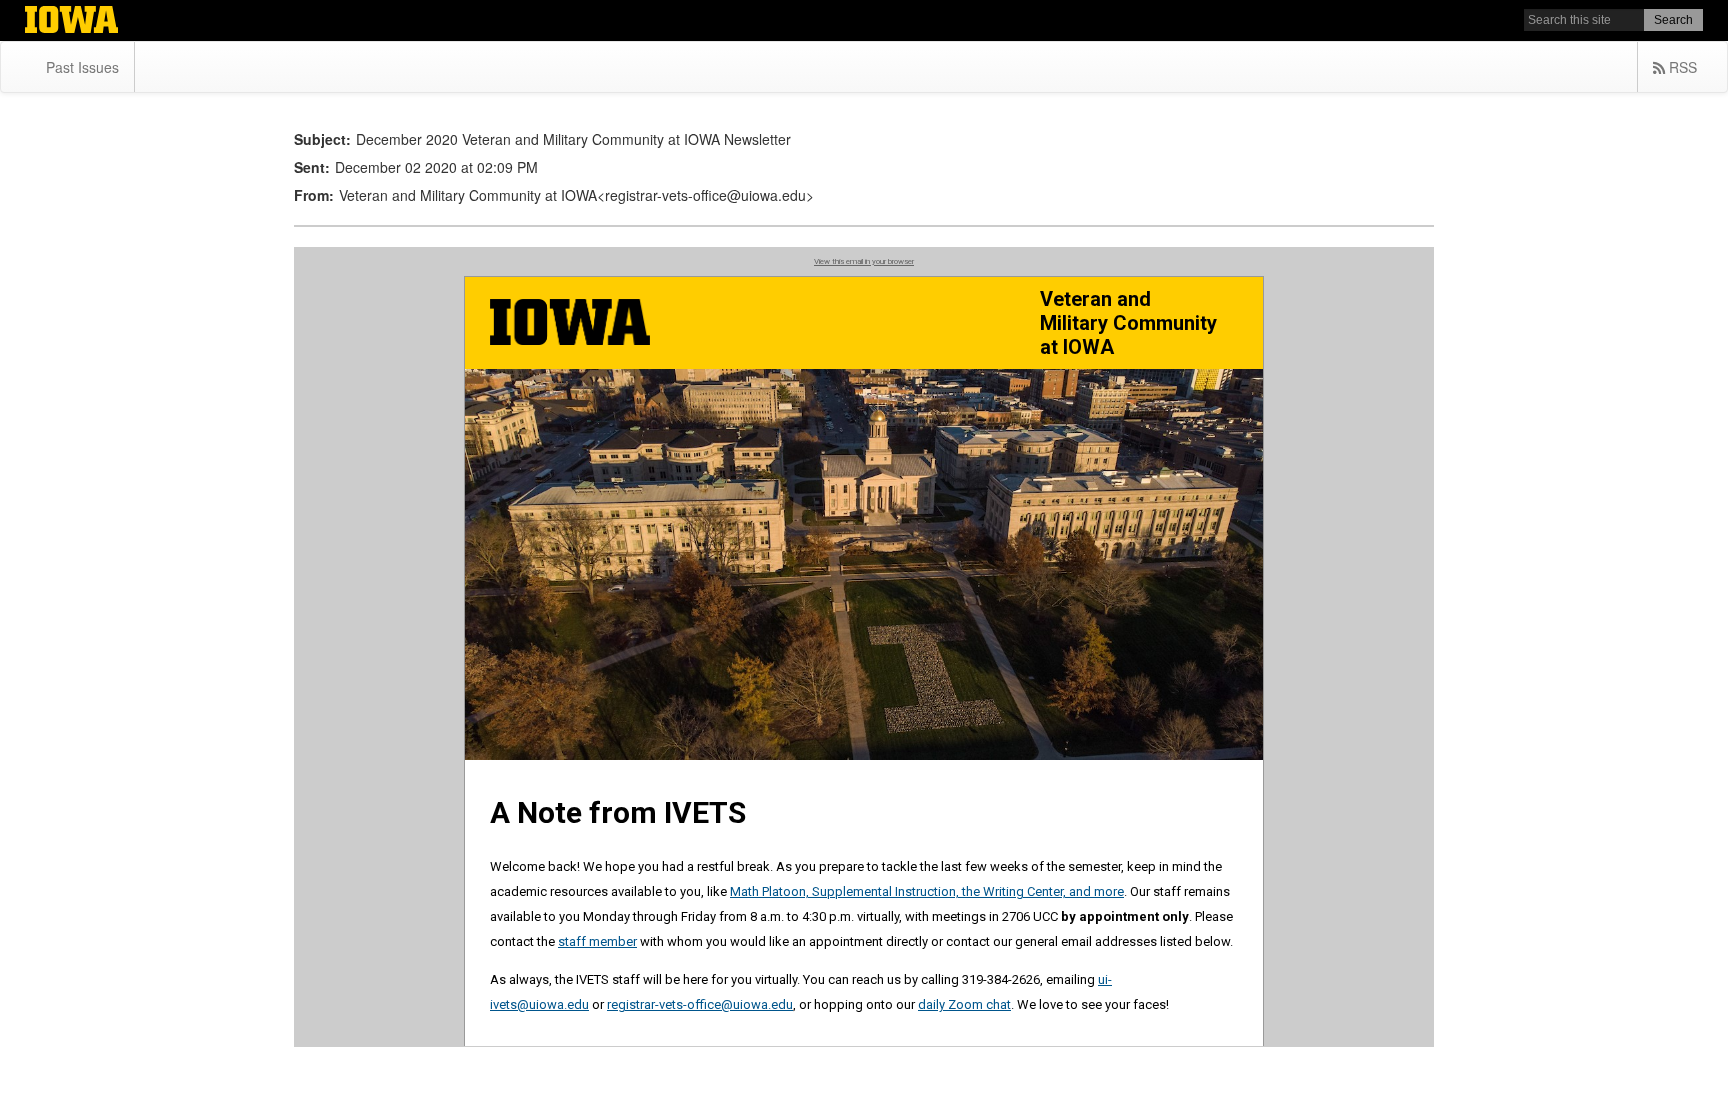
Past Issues (82, 67)
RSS (1681, 67)
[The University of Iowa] (71, 22)
